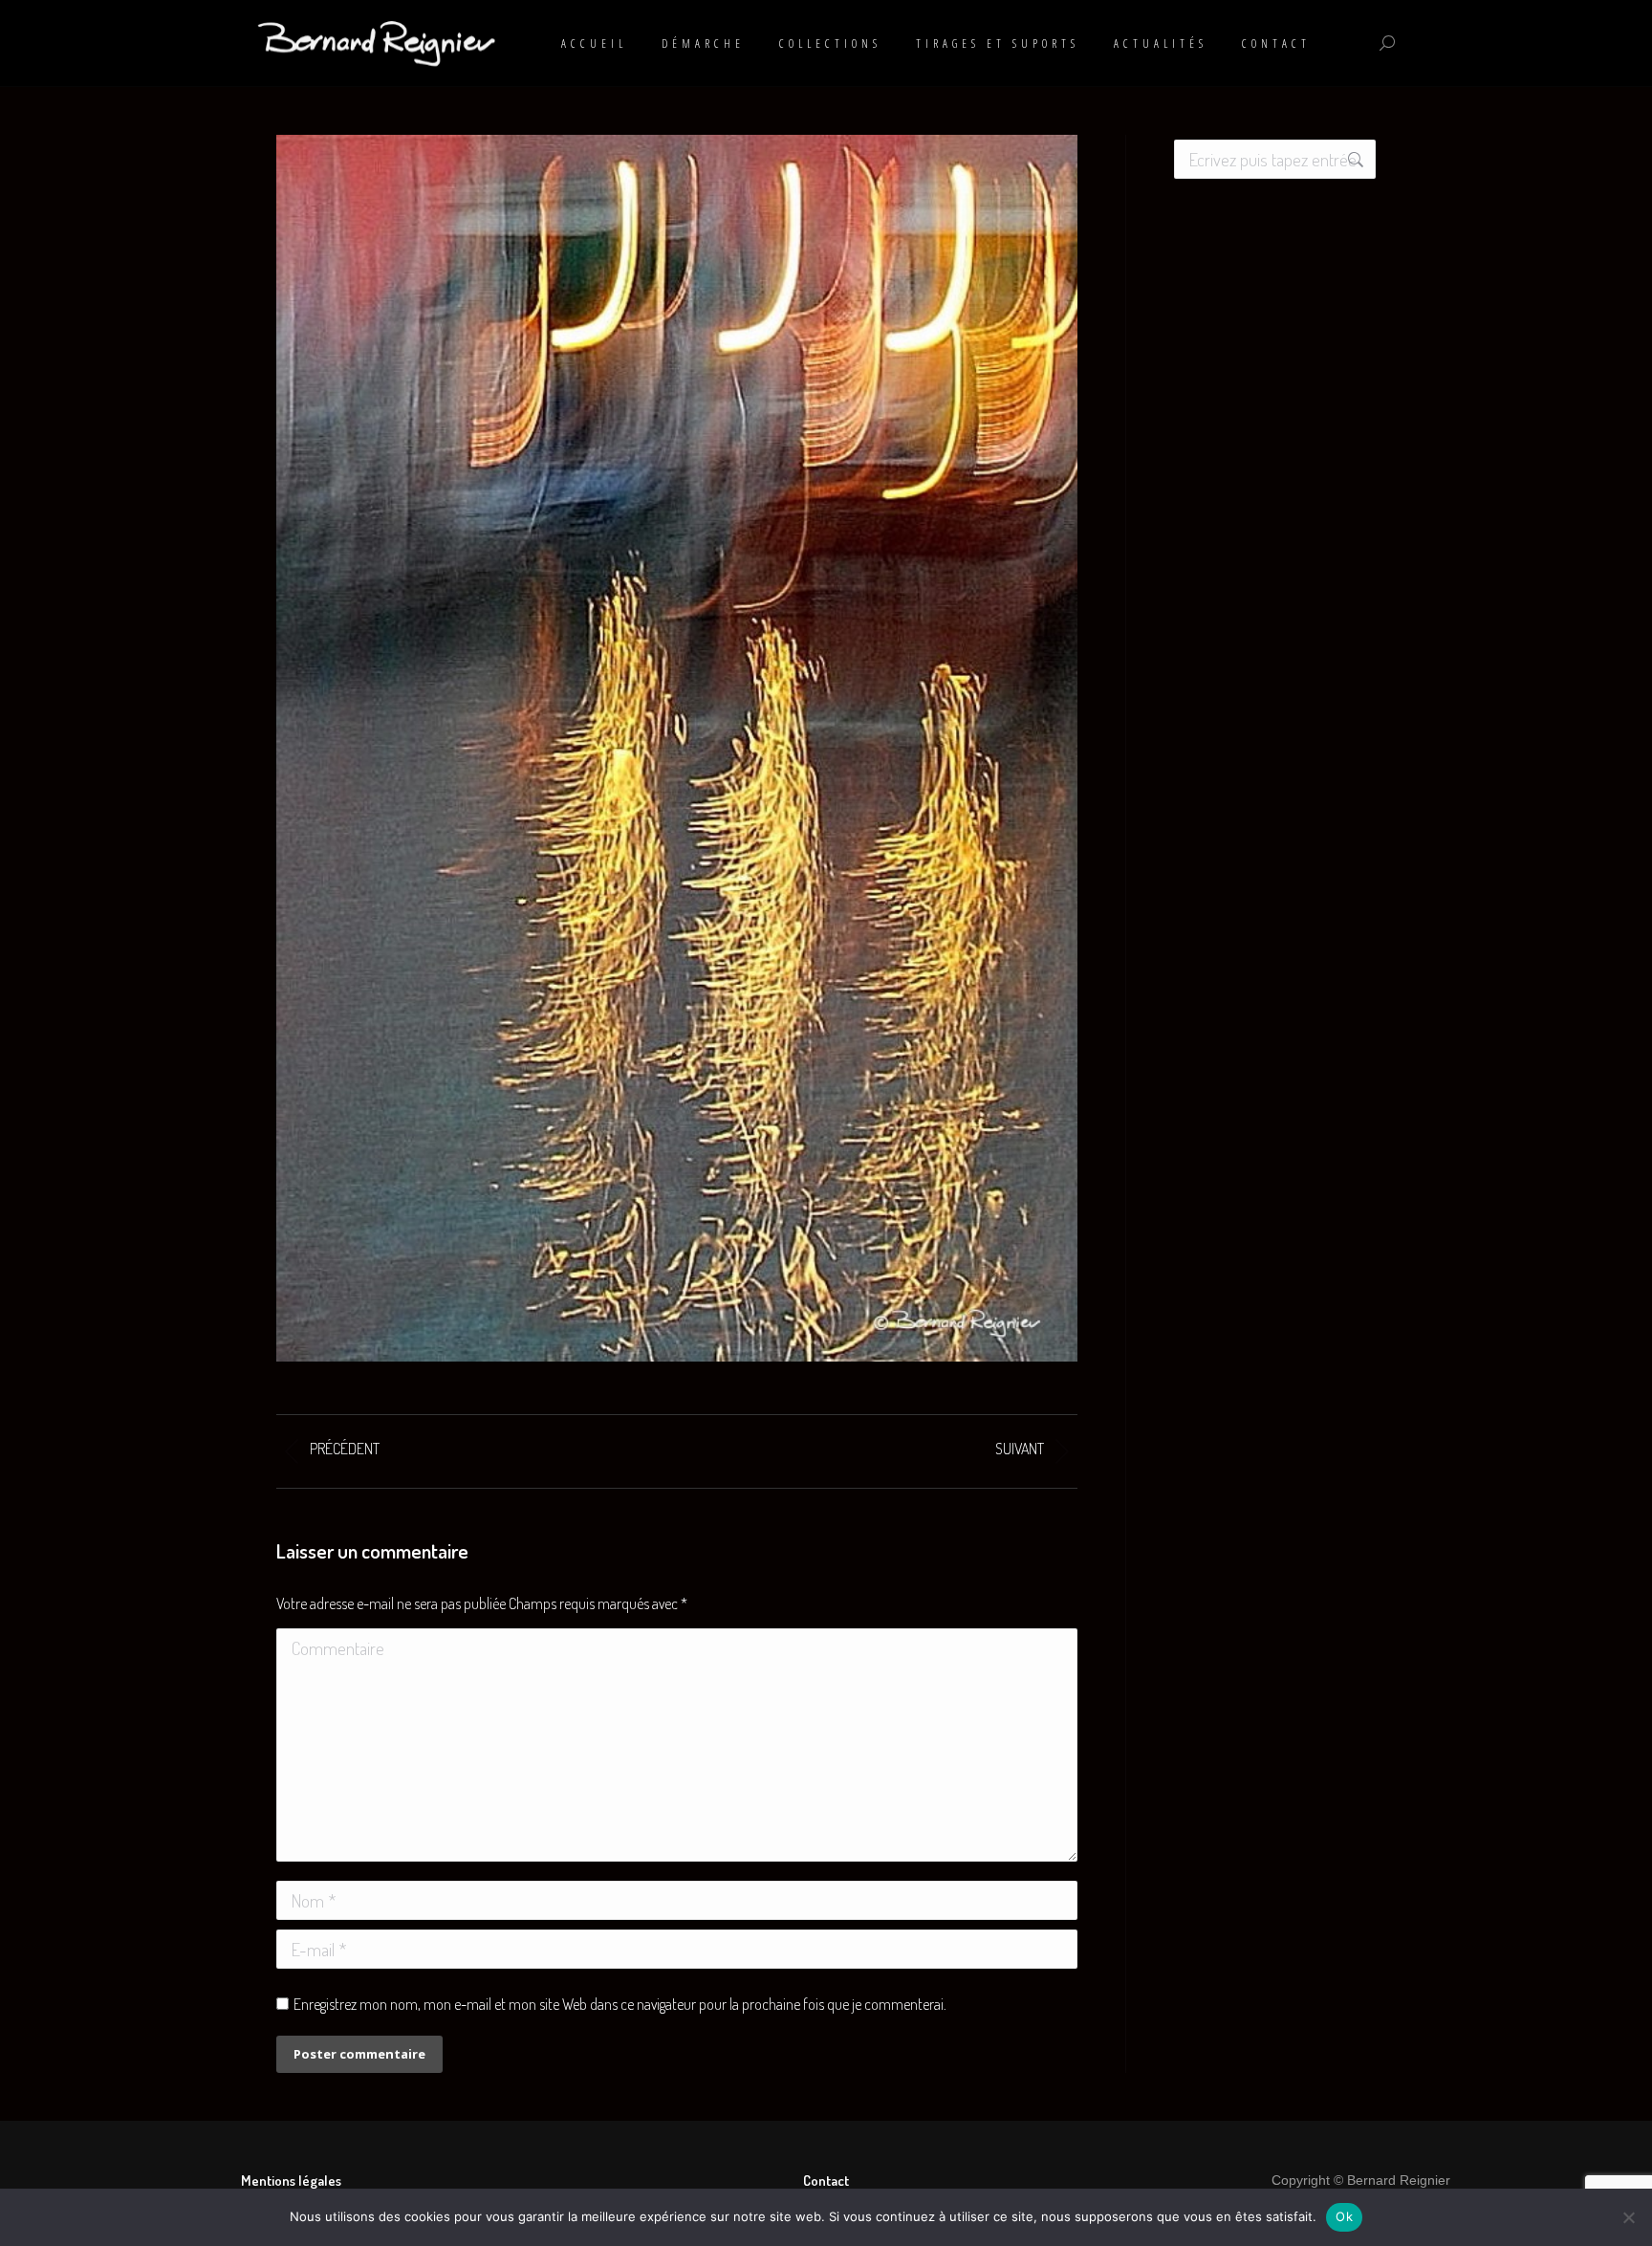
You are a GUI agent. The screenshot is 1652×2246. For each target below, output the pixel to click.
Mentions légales (291, 2181)
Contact (826, 2181)
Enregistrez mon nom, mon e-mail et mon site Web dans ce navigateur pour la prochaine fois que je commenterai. (620, 2004)
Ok (1344, 2216)
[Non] (1628, 2217)
